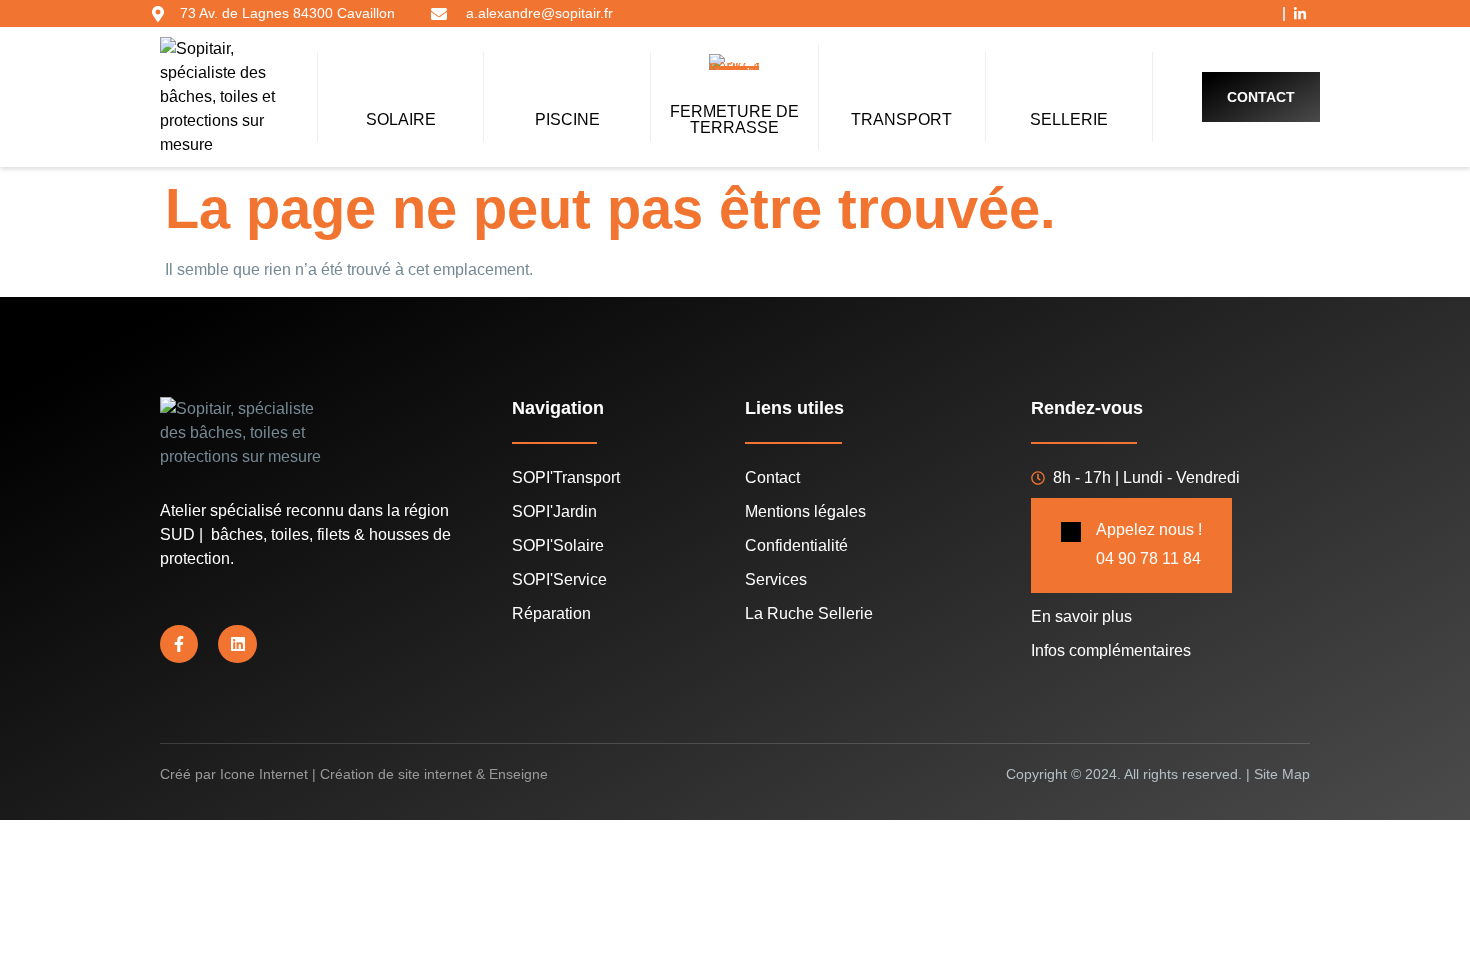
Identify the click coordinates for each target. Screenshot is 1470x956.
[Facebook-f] (179, 644)
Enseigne (518, 774)
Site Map (1282, 774)
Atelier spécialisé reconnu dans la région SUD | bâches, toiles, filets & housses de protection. (305, 534)
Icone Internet (264, 774)
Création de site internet (396, 774)
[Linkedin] (237, 644)
